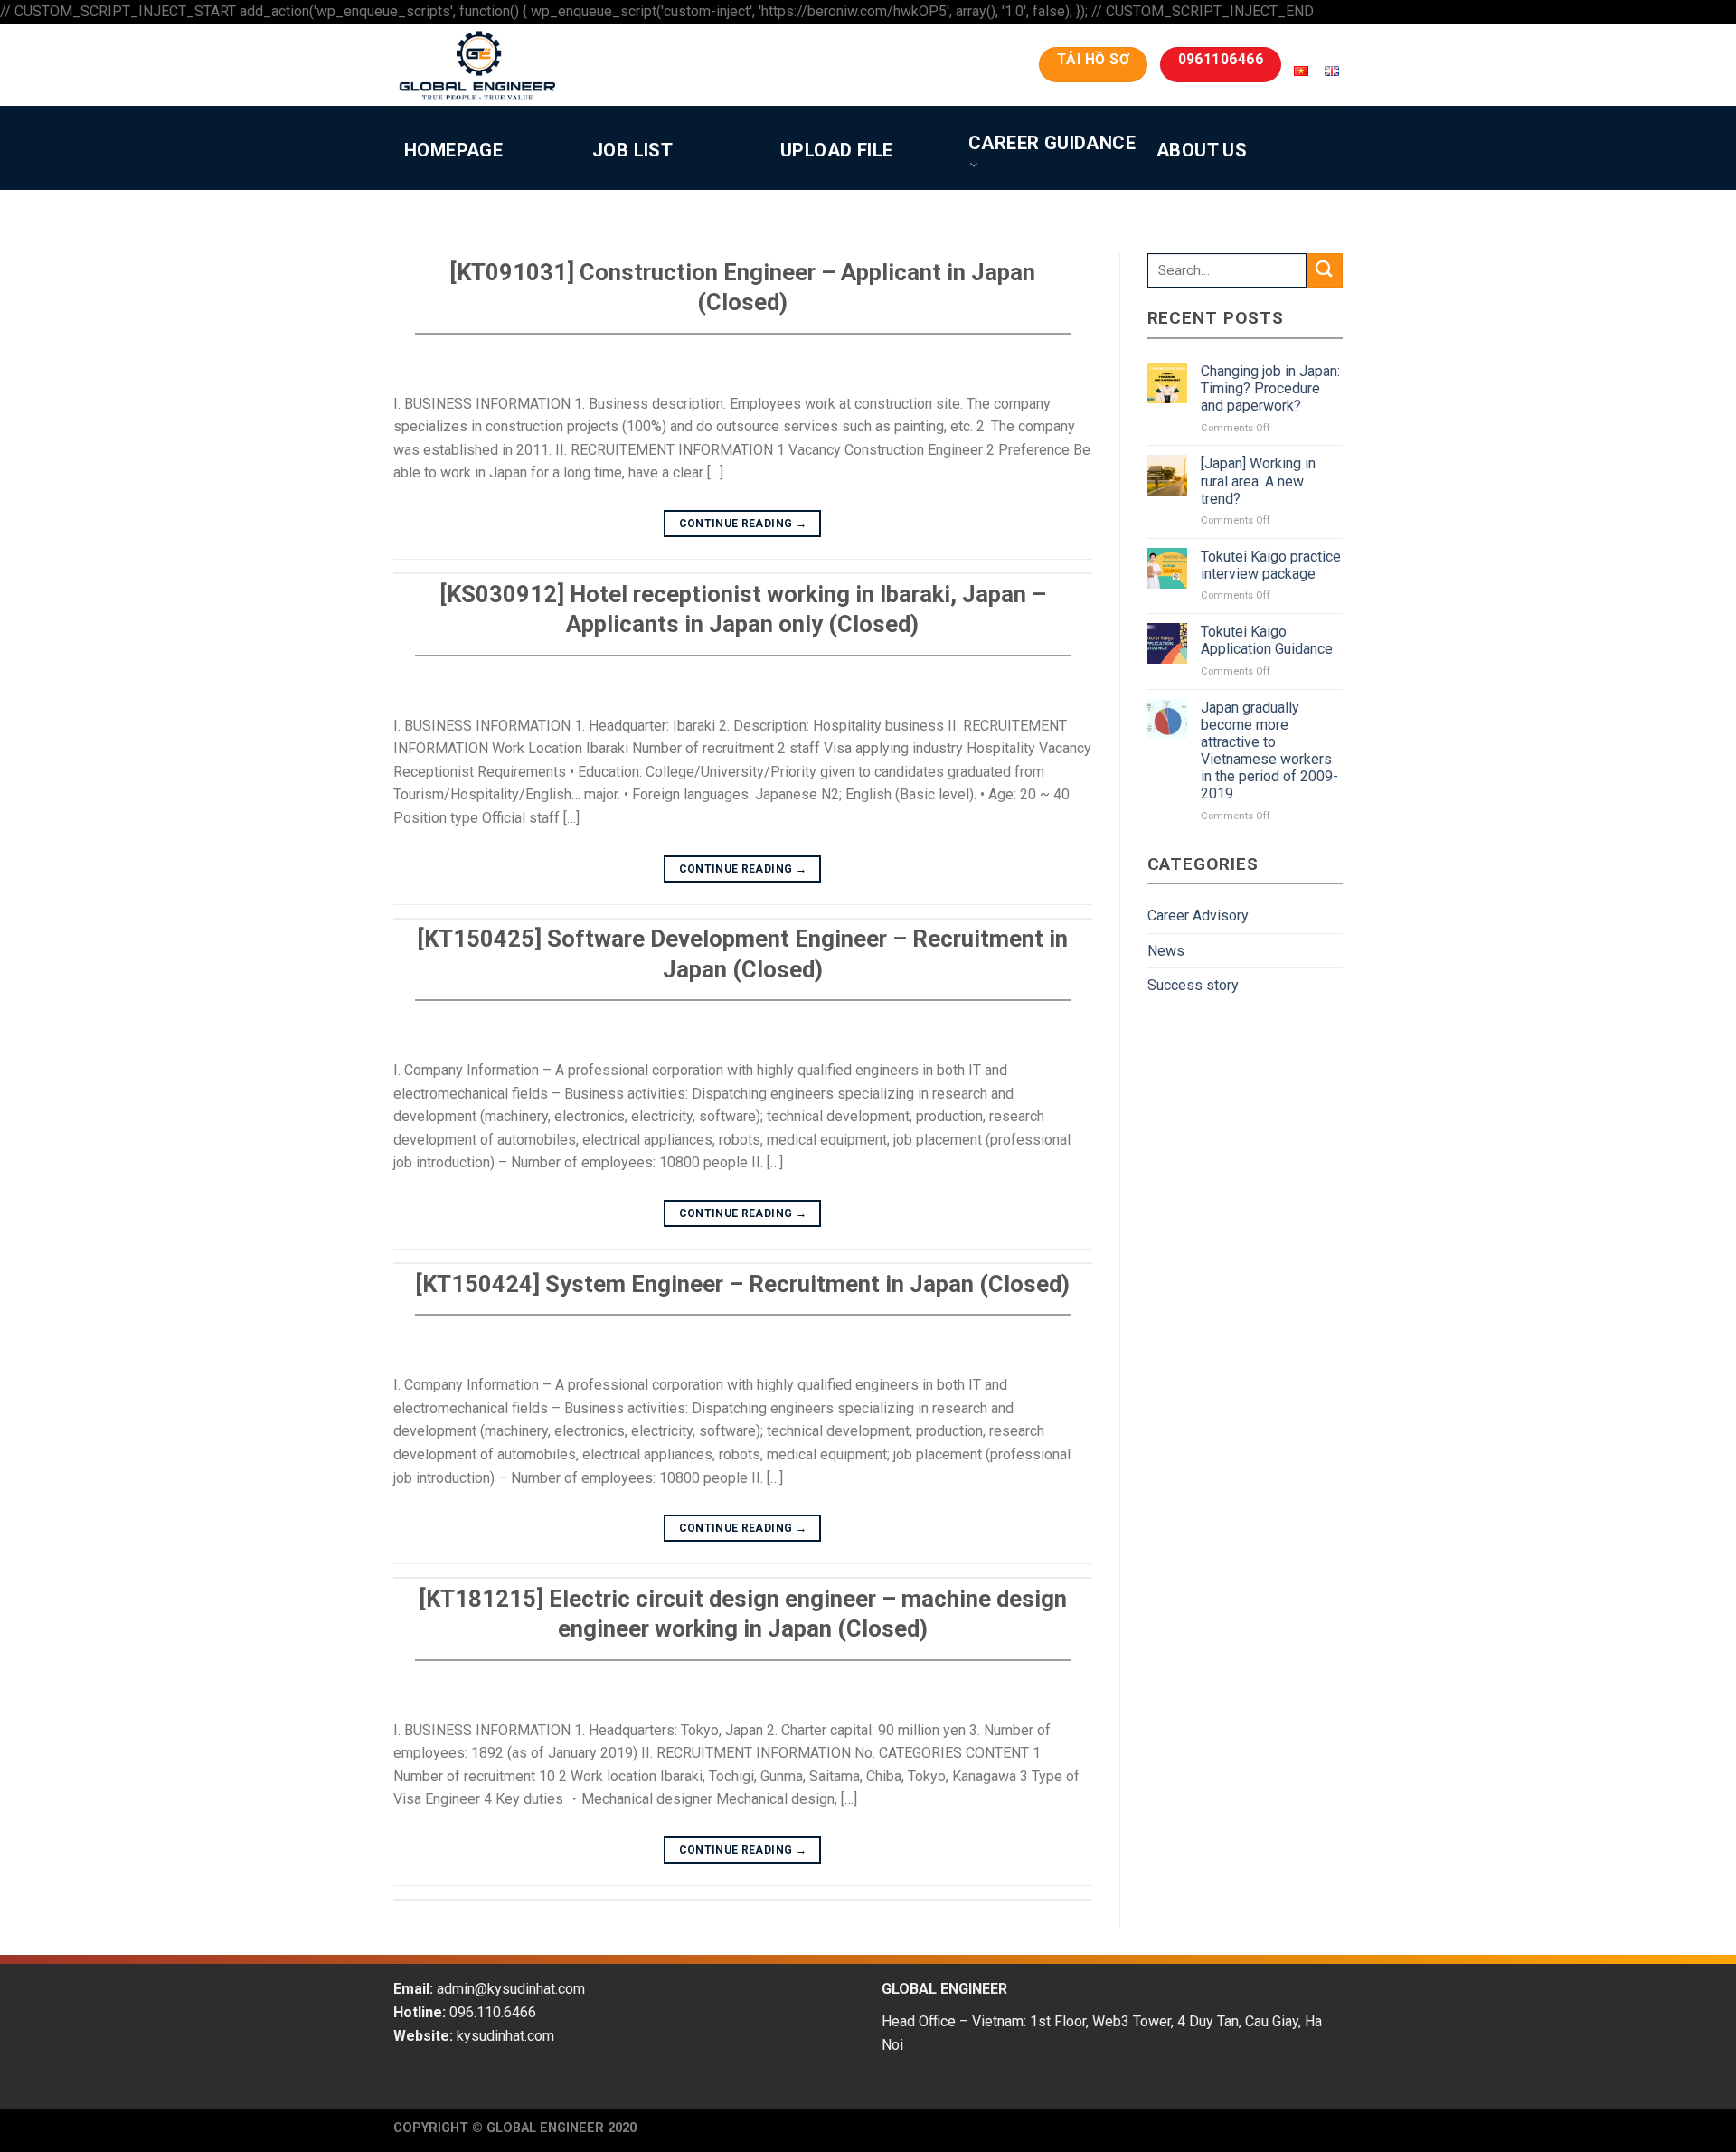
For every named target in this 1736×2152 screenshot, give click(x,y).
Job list (632, 150)
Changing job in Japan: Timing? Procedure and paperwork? (1270, 388)
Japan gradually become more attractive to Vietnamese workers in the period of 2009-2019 (1269, 751)
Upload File (836, 150)
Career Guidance (1052, 143)
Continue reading (743, 524)
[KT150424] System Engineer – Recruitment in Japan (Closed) (742, 1284)
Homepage (453, 150)
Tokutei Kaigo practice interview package (1271, 565)
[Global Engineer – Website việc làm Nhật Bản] (510, 65)
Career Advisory (1198, 916)
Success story (1193, 985)
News (1166, 951)
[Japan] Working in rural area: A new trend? (1258, 481)
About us (1202, 150)
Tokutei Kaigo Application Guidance (1267, 640)
